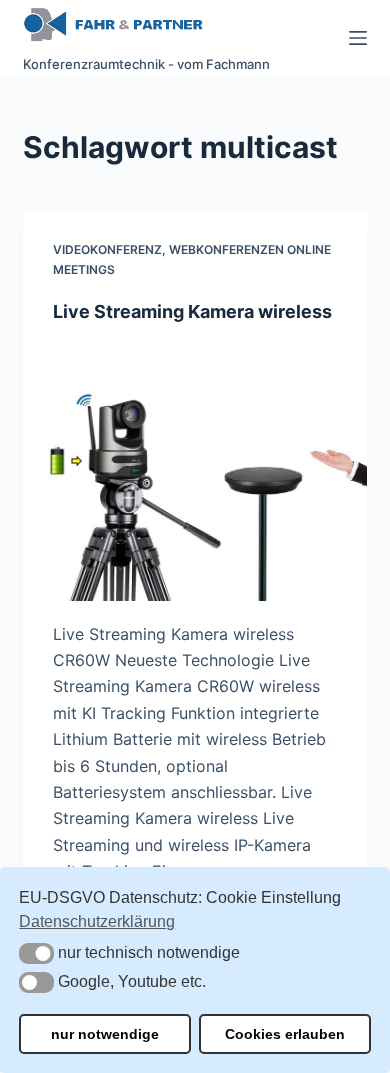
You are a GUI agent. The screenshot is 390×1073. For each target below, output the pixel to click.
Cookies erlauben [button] (285, 1034)
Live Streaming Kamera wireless (192, 311)
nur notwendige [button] (105, 1034)
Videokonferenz (107, 249)
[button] (36, 953)
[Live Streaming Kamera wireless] (194, 471)
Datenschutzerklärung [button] (97, 921)
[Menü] (358, 38)
